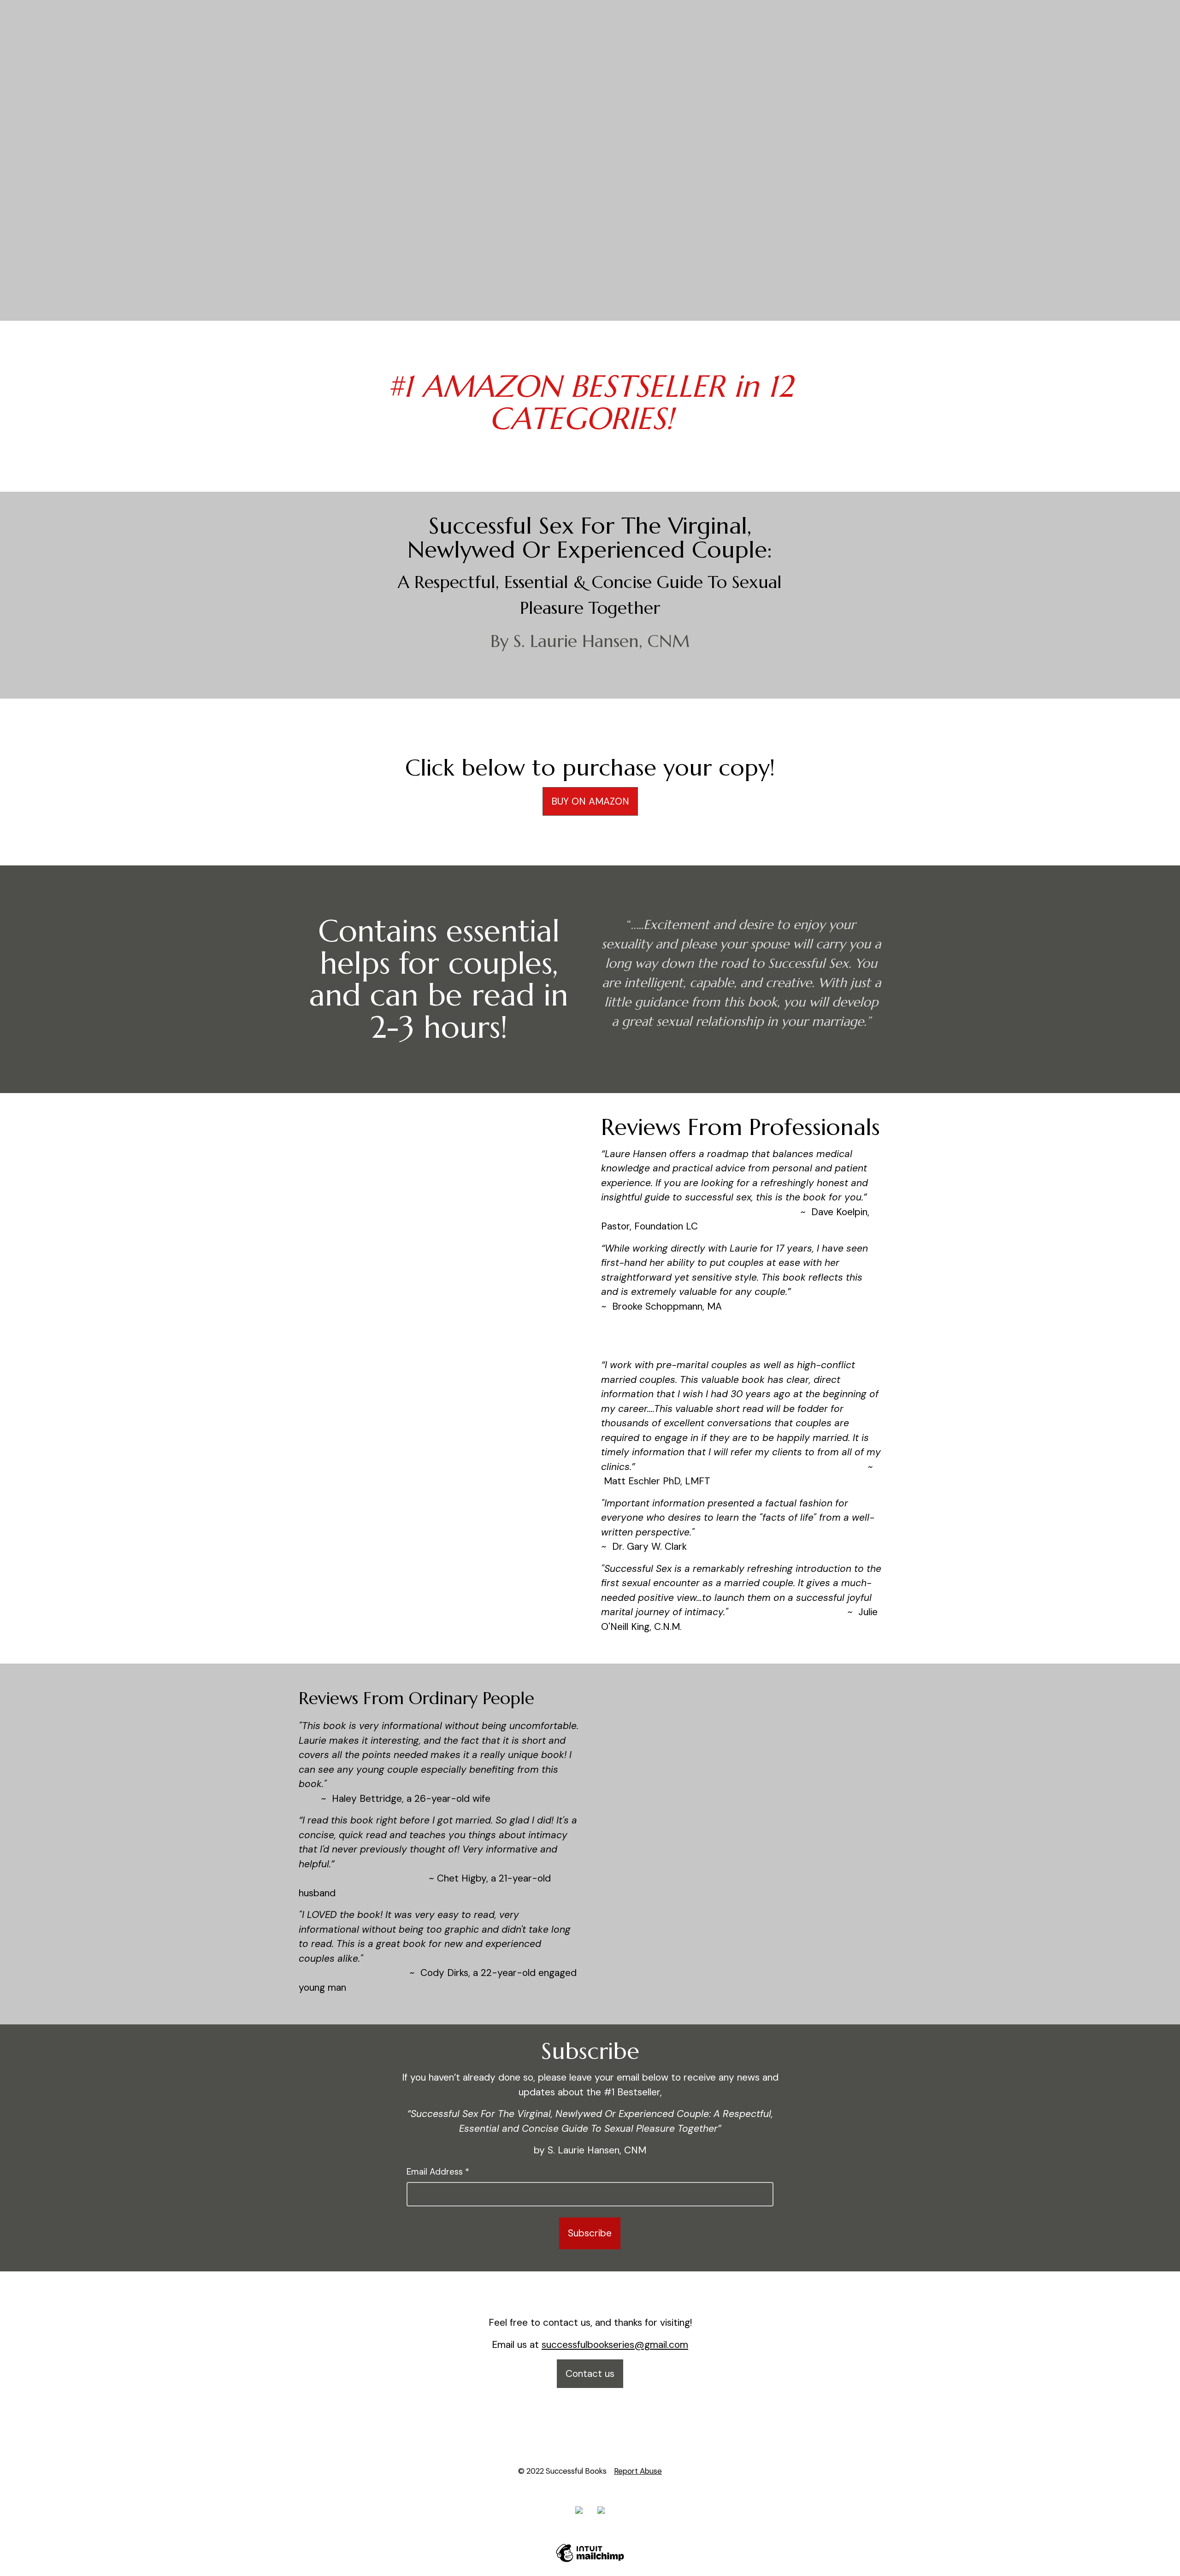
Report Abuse (638, 2471)
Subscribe (590, 2233)
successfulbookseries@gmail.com (615, 2345)
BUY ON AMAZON (590, 801)
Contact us (590, 2374)
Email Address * (438, 2172)
